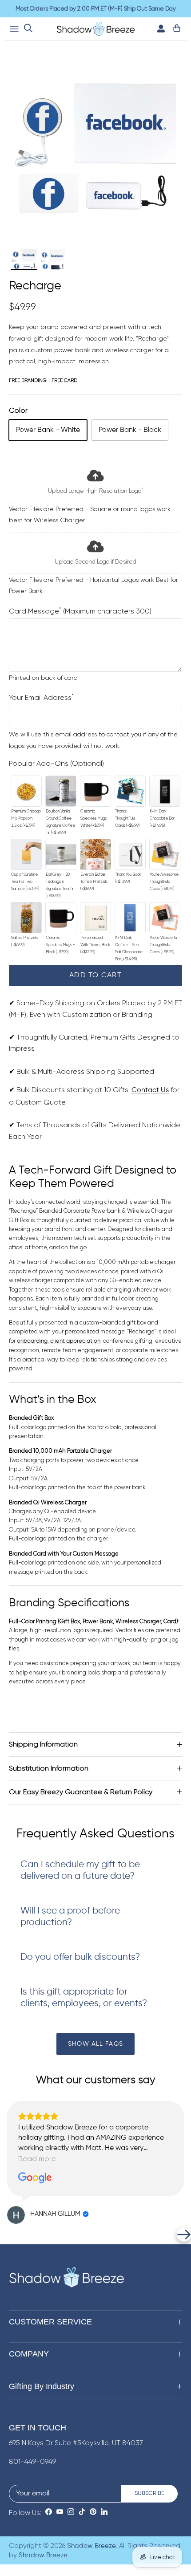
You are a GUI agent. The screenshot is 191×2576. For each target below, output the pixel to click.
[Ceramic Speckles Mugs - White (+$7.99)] (95, 791)
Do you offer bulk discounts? (80, 1957)
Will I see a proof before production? (70, 1917)
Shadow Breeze (92, 2546)
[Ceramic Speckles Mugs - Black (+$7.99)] (61, 918)
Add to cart (95, 975)
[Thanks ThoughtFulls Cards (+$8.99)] (130, 791)
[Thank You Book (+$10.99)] (130, 854)
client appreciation (75, 1341)
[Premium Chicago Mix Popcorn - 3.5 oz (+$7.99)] (26, 791)
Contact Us (150, 1090)
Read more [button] (37, 2159)
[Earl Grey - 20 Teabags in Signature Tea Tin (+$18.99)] (61, 854)
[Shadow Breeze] (96, 29)
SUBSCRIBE (149, 2493)
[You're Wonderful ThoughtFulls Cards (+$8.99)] (165, 918)
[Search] (28, 29)
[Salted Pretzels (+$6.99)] (26, 918)
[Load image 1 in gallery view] (95, 148)
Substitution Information (49, 1768)
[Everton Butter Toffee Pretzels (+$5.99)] (95, 854)
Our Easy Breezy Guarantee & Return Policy (81, 1792)
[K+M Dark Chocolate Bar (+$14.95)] (165, 791)
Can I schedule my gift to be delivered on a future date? (80, 1871)
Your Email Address (41, 698)
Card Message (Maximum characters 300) (80, 611)
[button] (7, 2235)
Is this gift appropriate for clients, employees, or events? (84, 1998)
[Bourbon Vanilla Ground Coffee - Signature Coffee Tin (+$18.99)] (61, 791)
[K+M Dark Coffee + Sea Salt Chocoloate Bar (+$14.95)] (130, 918)
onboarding (32, 1341)
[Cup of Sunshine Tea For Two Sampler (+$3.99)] (26, 854)
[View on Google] (35, 2178)
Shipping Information (43, 1744)
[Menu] (14, 29)
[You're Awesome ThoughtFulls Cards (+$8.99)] (165, 854)
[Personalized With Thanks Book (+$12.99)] (95, 918)
